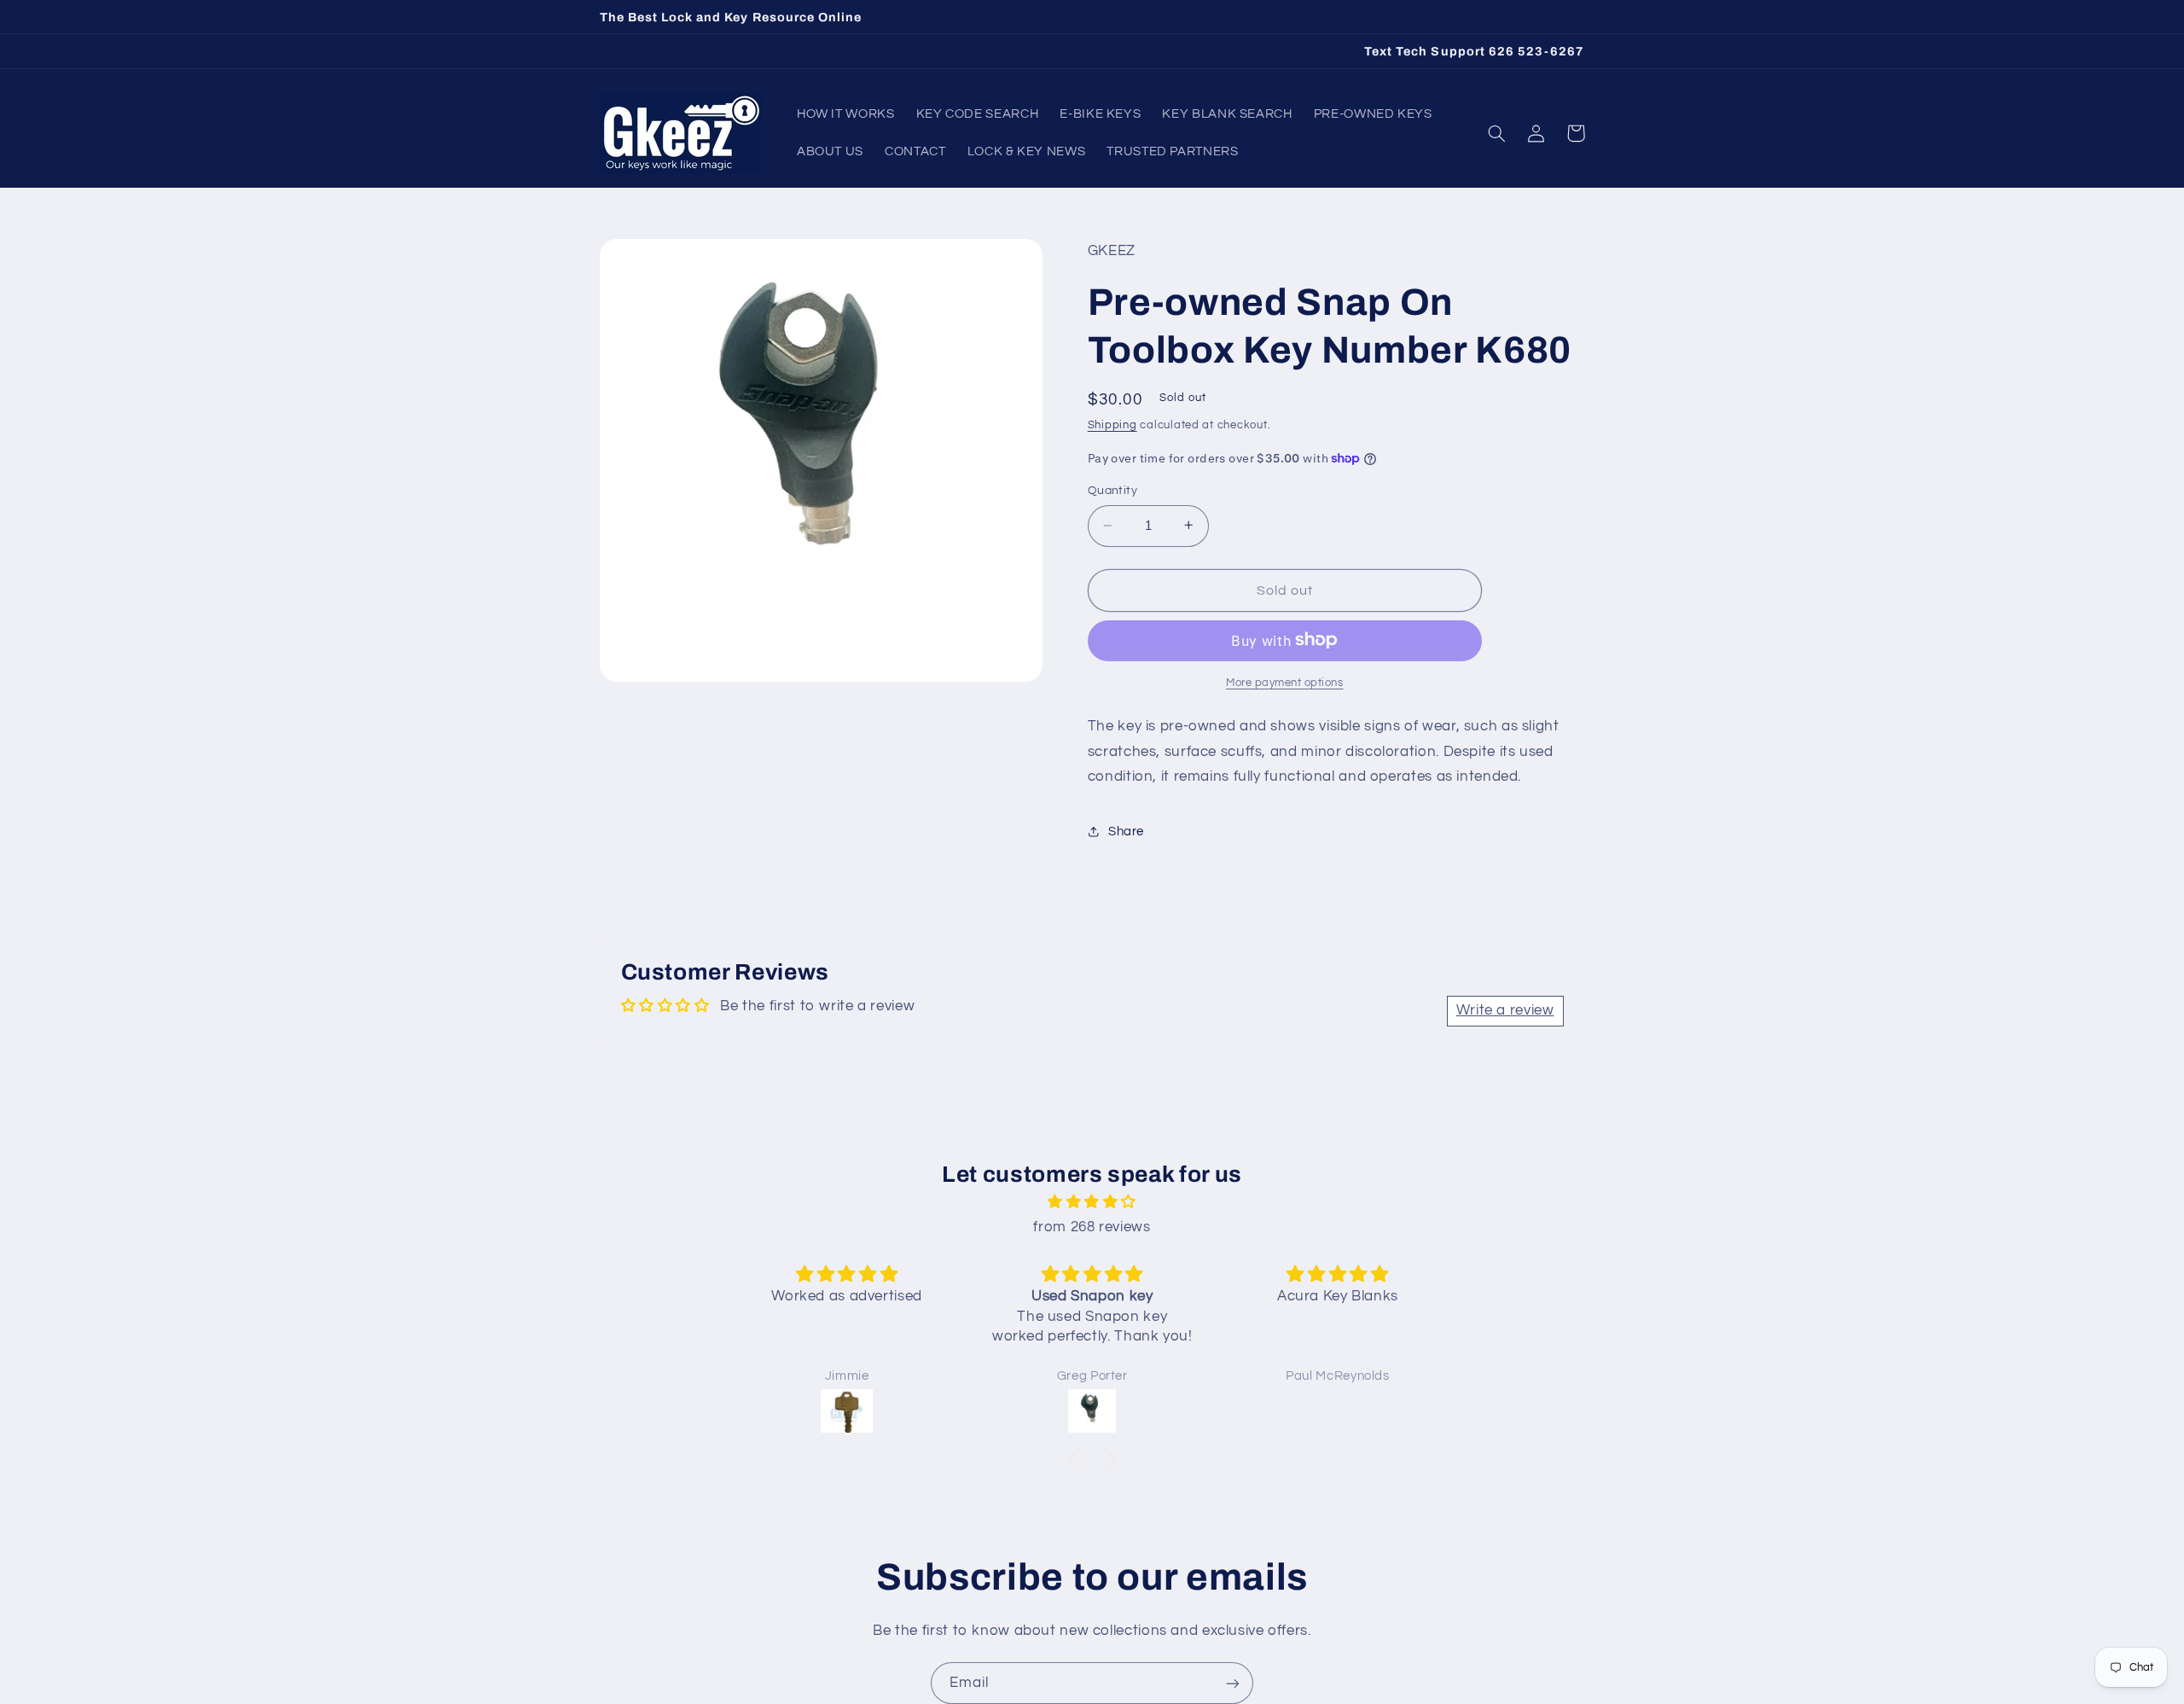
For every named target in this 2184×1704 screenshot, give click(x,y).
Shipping (1112, 425)
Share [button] (1126, 831)
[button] (1497, 133)
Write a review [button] (1505, 1010)
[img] (1092, 1203)
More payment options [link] (1285, 682)
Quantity (1112, 491)
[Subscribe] (1233, 1683)
